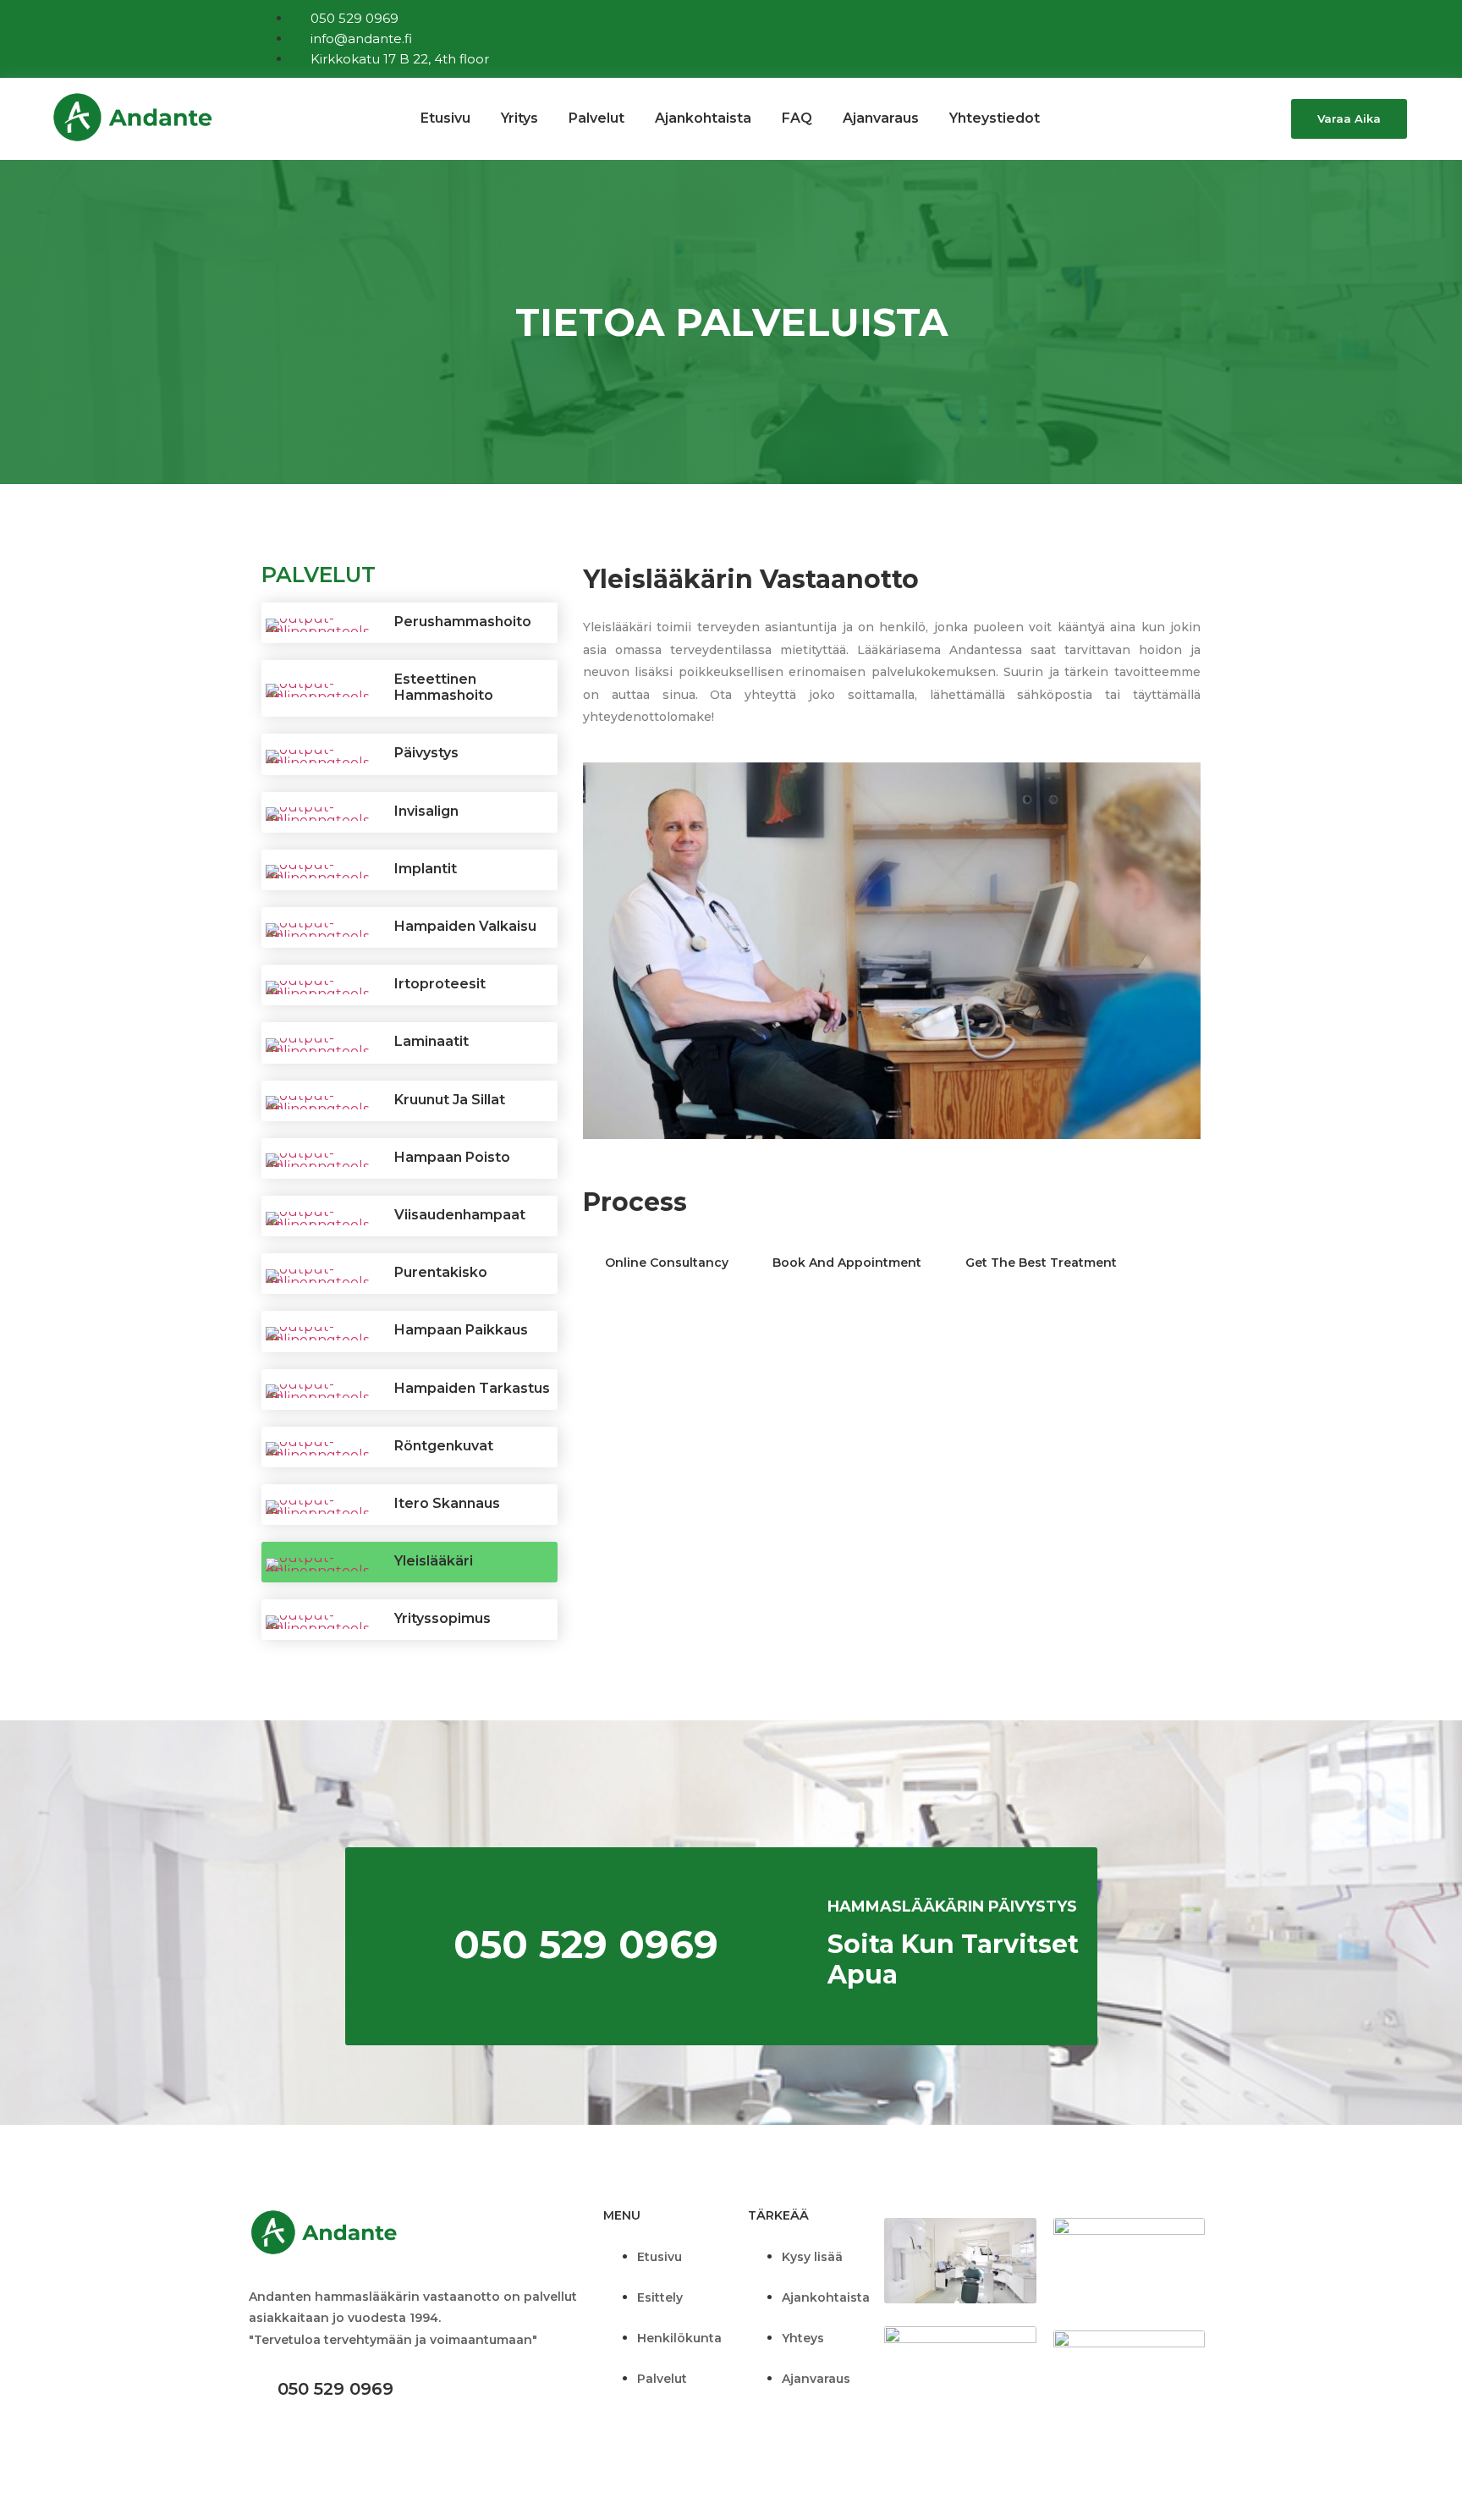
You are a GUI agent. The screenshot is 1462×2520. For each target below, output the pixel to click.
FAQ (797, 118)
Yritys (519, 118)
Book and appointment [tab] (847, 1263)
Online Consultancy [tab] (667, 1263)
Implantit (426, 869)
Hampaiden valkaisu (465, 926)
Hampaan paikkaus (461, 1330)
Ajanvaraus (881, 118)
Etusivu (445, 118)
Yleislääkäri (434, 1561)
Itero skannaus (447, 1503)
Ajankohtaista (703, 118)
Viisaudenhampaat (460, 1215)
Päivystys (426, 753)
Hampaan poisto (452, 1157)
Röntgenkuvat (444, 1446)
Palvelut (596, 118)
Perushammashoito (463, 622)
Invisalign (426, 811)
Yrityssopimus (442, 1618)
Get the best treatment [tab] (1041, 1263)
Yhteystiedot (995, 118)
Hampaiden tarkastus (472, 1388)
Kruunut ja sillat (450, 1100)
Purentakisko (441, 1272)
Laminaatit (431, 1041)
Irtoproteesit (440, 984)
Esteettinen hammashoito (444, 687)
